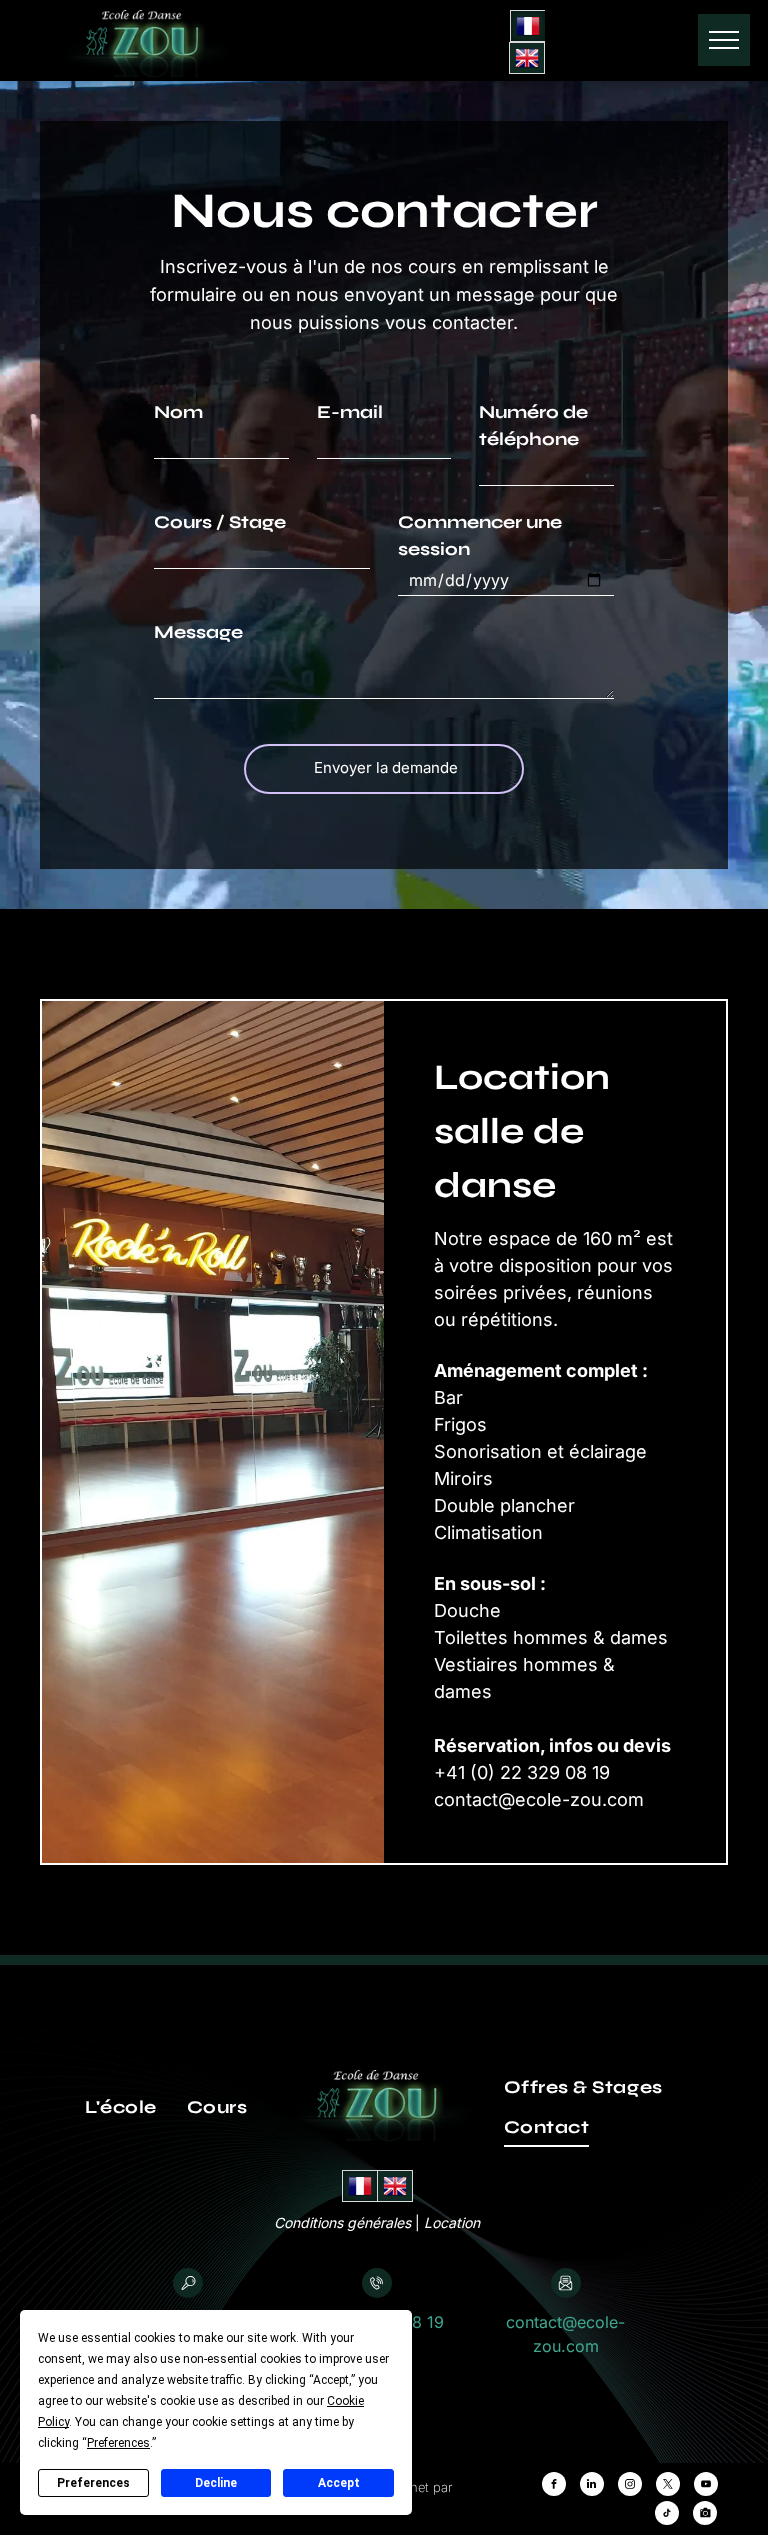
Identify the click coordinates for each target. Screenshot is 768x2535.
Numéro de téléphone (533, 425)
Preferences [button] (118, 2443)
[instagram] (630, 2486)
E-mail (350, 412)
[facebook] (554, 2486)
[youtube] (706, 2486)
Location (452, 2222)
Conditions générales (342, 2222)
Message (198, 632)
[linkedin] (592, 2486)
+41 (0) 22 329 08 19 (522, 1772)
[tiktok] (667, 2515)
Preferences (93, 2483)
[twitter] (668, 2486)
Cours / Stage (220, 522)
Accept (339, 2483)
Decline (216, 2483)
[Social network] (705, 2515)
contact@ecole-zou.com (539, 1799)
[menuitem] (121, 2107)
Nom (178, 412)
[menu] (724, 40)
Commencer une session (480, 535)
